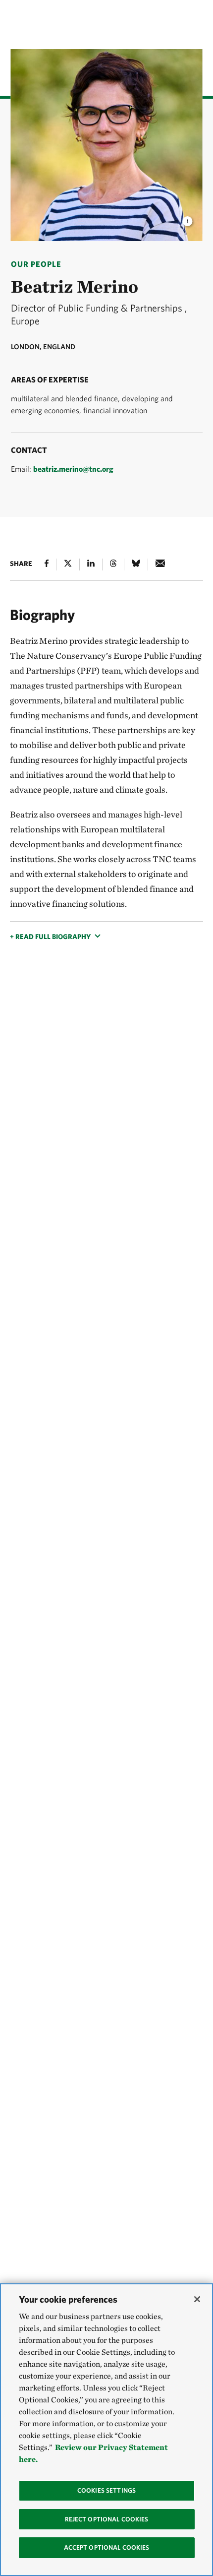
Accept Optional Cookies (107, 2547)
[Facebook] (47, 565)
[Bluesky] (136, 565)
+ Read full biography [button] (50, 937)
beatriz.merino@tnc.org (73, 469)
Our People (36, 264)
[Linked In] (91, 565)
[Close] (197, 2299)
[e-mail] (160, 565)
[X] (68, 565)
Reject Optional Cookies (107, 2519)
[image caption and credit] (188, 218)
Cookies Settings (106, 2490)
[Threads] (113, 565)
